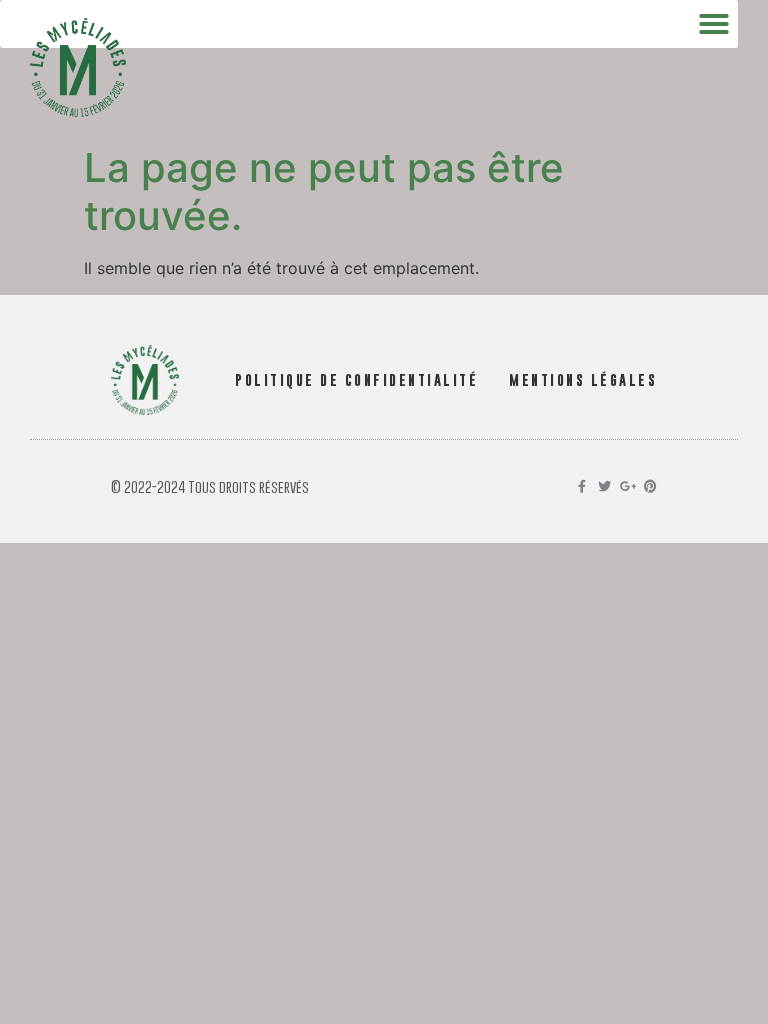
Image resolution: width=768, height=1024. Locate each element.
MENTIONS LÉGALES (583, 379)
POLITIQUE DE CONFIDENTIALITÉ (356, 379)
